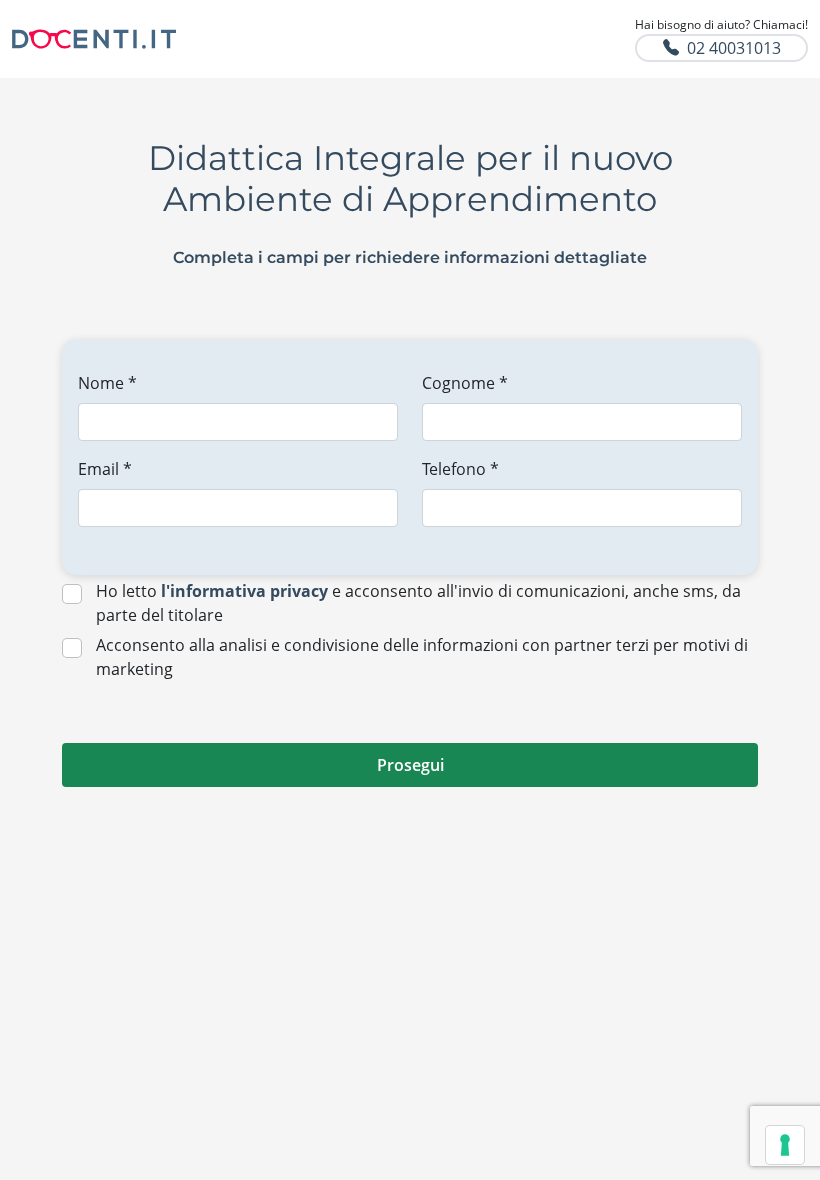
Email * (105, 469)
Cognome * (465, 383)
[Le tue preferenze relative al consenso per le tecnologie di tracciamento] (785, 1145)
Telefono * (460, 469)
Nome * (107, 383)
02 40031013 (734, 48)
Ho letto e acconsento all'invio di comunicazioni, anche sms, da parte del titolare (418, 603)
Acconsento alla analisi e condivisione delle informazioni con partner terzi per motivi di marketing (422, 657)
